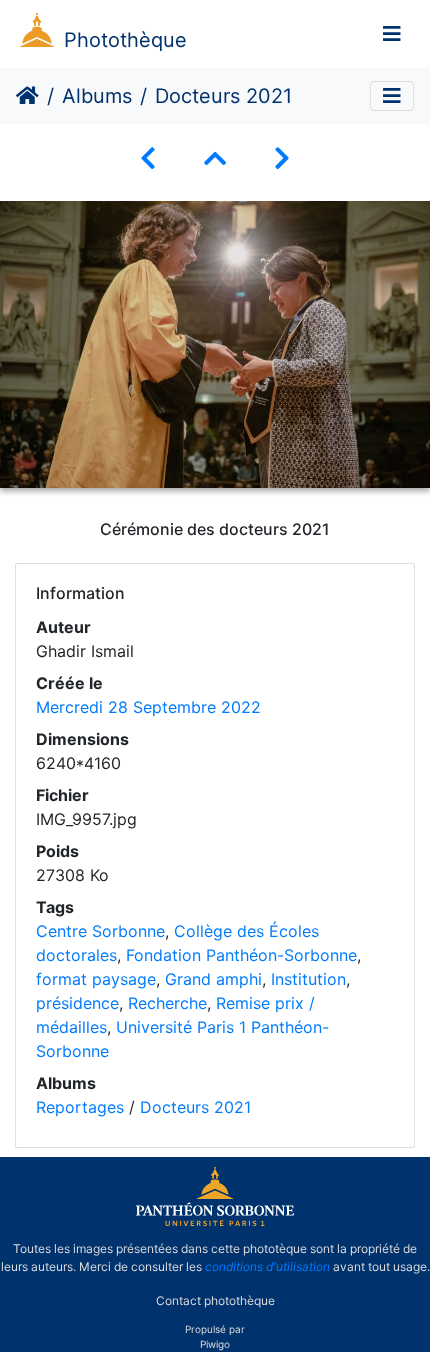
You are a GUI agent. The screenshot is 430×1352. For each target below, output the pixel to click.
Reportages (80, 1107)
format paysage (96, 979)
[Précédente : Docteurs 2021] (148, 158)
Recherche (167, 1003)
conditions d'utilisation (267, 1266)
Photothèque (125, 40)
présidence (77, 1003)
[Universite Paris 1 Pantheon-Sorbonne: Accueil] (215, 1222)
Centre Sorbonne (100, 931)
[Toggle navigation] (392, 34)
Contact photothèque (215, 1300)
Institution (308, 979)
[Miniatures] (215, 158)
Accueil (27, 96)
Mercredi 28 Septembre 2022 (148, 707)
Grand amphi (213, 979)
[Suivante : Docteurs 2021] (282, 158)
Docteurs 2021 (195, 1107)
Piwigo (215, 1344)
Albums (97, 96)
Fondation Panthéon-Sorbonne (241, 955)
